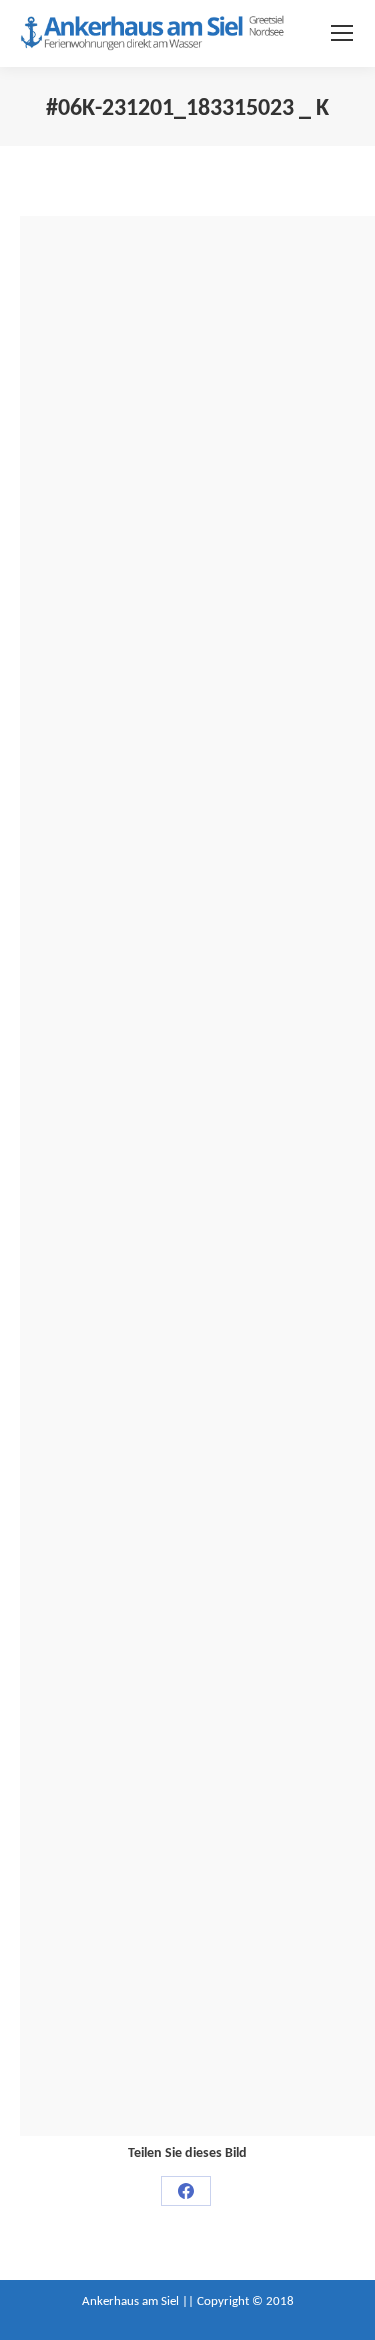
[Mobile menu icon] (342, 33)
